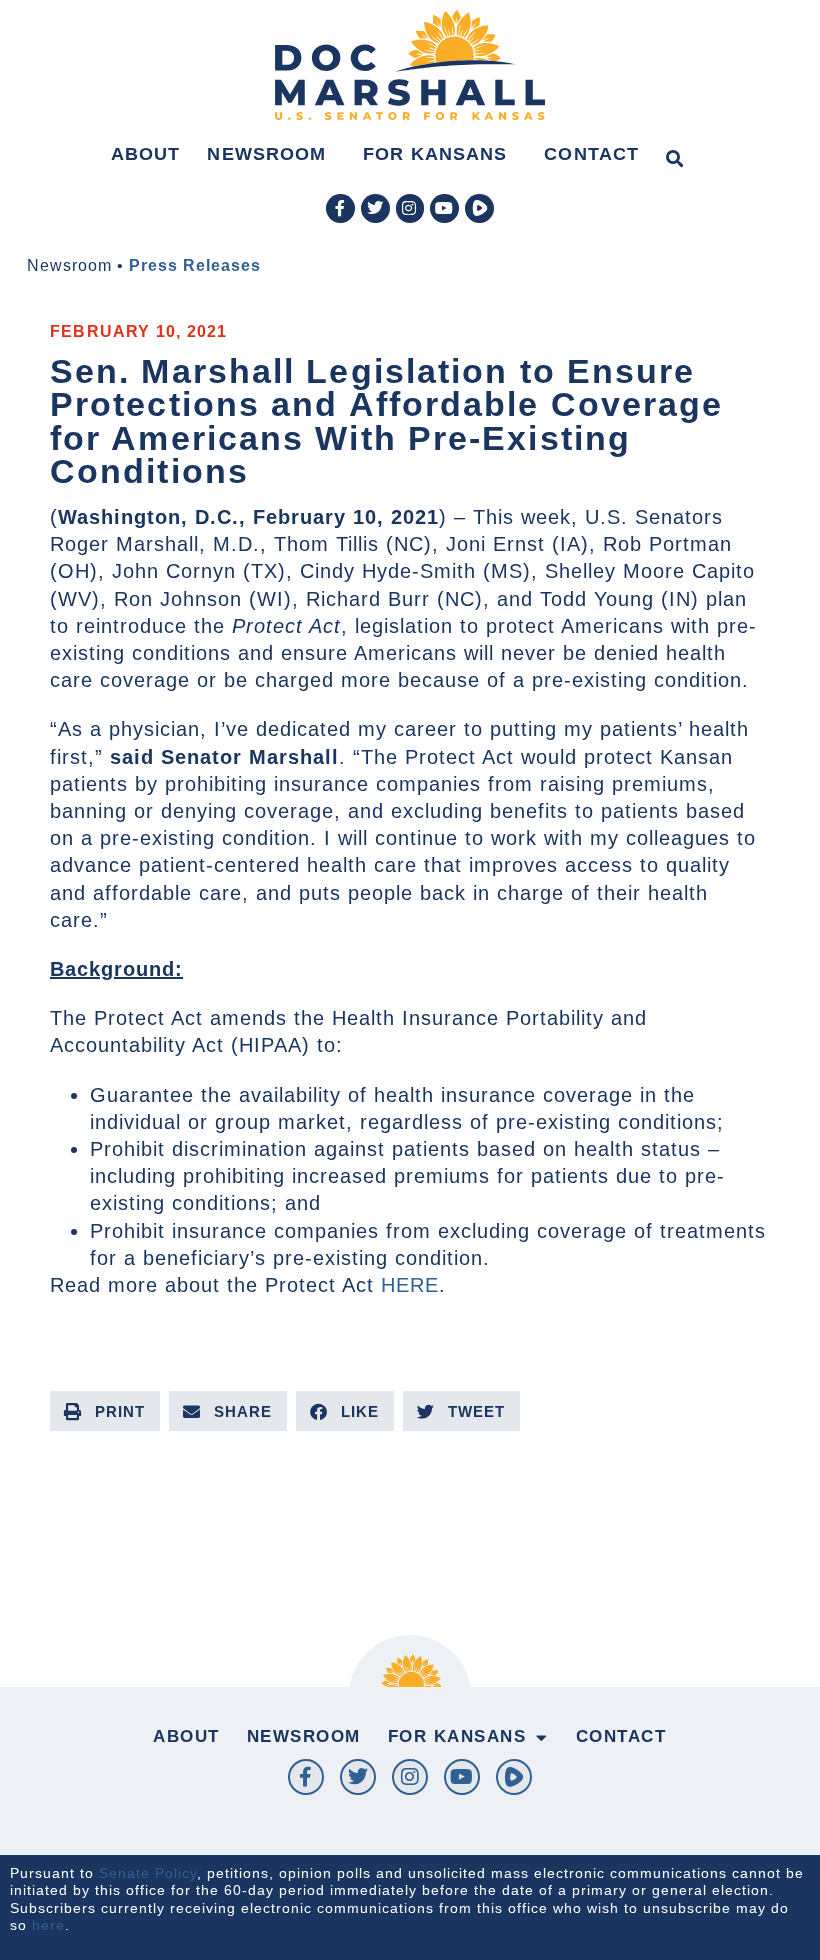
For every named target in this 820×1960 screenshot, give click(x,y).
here (48, 1925)
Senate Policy (148, 1873)
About (146, 154)
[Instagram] (410, 208)
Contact (591, 154)
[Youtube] (444, 208)
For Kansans (435, 154)
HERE (410, 1285)
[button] (674, 158)
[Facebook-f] (340, 208)
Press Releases (195, 265)
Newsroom (266, 154)
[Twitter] (375, 208)
